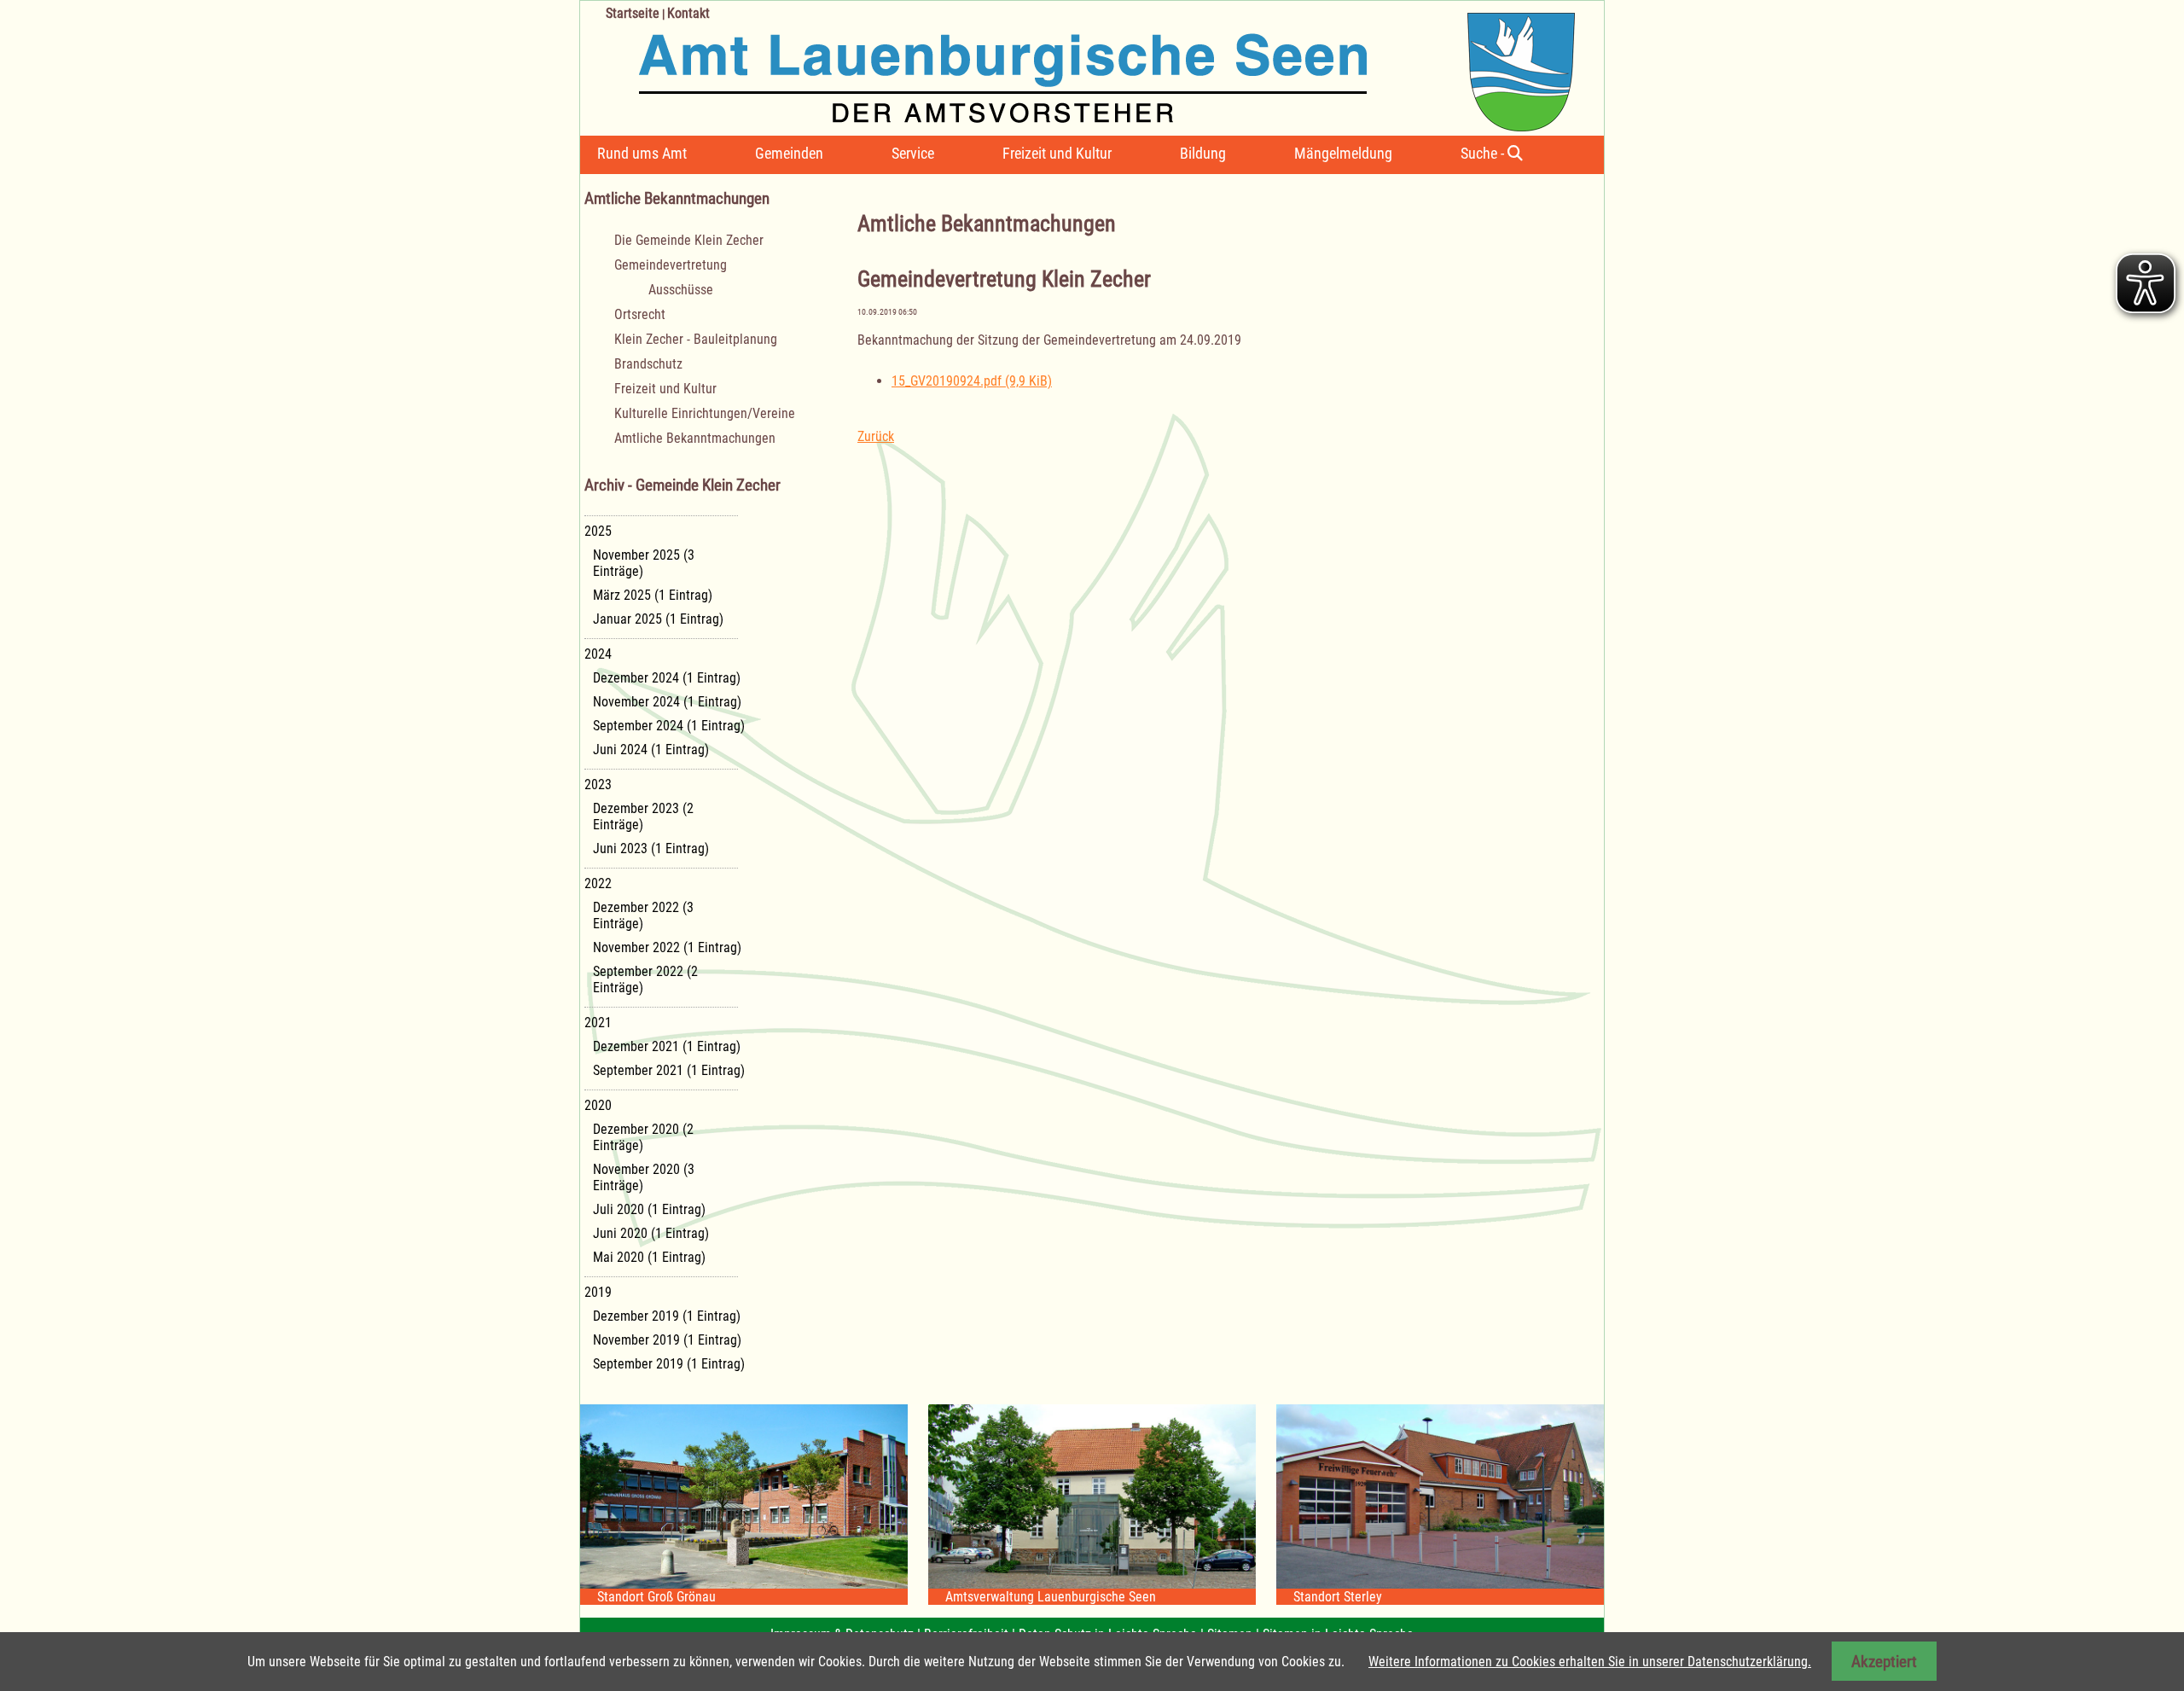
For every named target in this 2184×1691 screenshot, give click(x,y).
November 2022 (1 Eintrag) (667, 947)
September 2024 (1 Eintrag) (669, 726)
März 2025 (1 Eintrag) (653, 595)
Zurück (876, 436)
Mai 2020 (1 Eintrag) (649, 1257)
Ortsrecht (640, 314)
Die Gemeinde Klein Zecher (689, 240)
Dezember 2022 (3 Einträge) (643, 915)
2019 (598, 1292)
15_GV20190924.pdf (972, 381)
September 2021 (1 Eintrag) (669, 1070)
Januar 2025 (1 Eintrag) (658, 619)
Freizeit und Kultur (1057, 153)
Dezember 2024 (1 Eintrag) (667, 678)
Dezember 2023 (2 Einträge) (643, 816)
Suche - (1484, 153)
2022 (598, 883)
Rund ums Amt (642, 153)
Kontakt (688, 13)
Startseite (633, 13)
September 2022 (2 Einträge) (645, 979)
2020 (598, 1105)
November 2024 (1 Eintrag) (667, 702)
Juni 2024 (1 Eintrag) (651, 750)
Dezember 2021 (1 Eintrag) (667, 1046)
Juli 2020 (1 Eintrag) (649, 1209)
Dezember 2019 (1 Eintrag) (667, 1316)
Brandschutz (648, 364)
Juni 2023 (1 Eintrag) (651, 848)
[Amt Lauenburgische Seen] (1077, 66)
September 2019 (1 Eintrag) (669, 1364)
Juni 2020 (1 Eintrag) (651, 1233)
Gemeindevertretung (671, 265)
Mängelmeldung (1343, 153)
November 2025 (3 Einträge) (644, 563)
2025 (598, 531)
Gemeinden (789, 153)
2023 (598, 784)
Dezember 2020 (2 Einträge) (643, 1137)
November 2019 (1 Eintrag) (667, 1340)
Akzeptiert (1884, 1662)
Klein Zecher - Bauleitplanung (696, 339)
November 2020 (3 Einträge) (644, 1177)
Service (913, 153)
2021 (598, 1023)
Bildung (1203, 153)
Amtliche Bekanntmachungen (695, 438)
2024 (598, 654)
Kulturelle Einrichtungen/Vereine (705, 413)
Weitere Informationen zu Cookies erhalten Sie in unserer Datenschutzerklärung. (1590, 1662)
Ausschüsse (681, 290)
